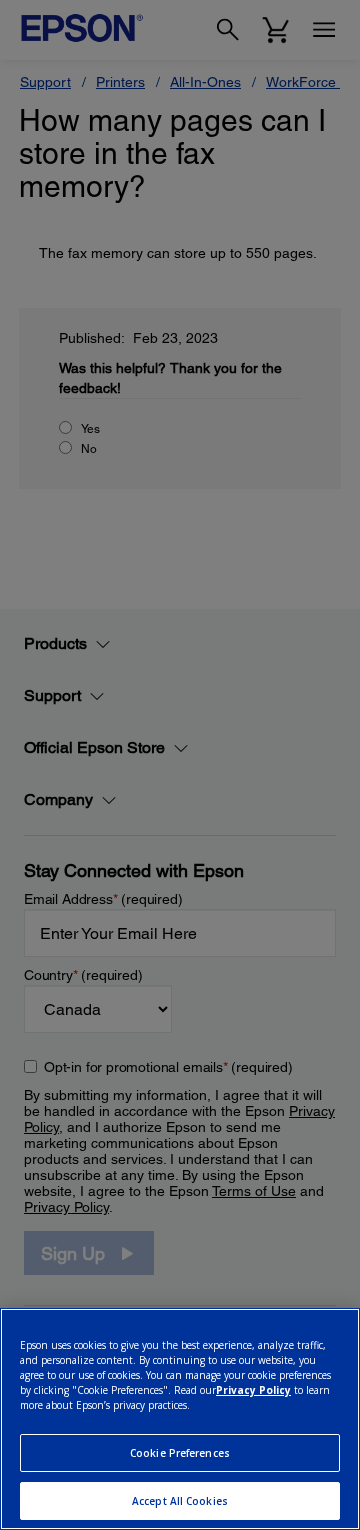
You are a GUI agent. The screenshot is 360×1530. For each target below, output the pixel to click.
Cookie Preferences (180, 1453)
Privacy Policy (253, 1390)
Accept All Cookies (180, 1501)
